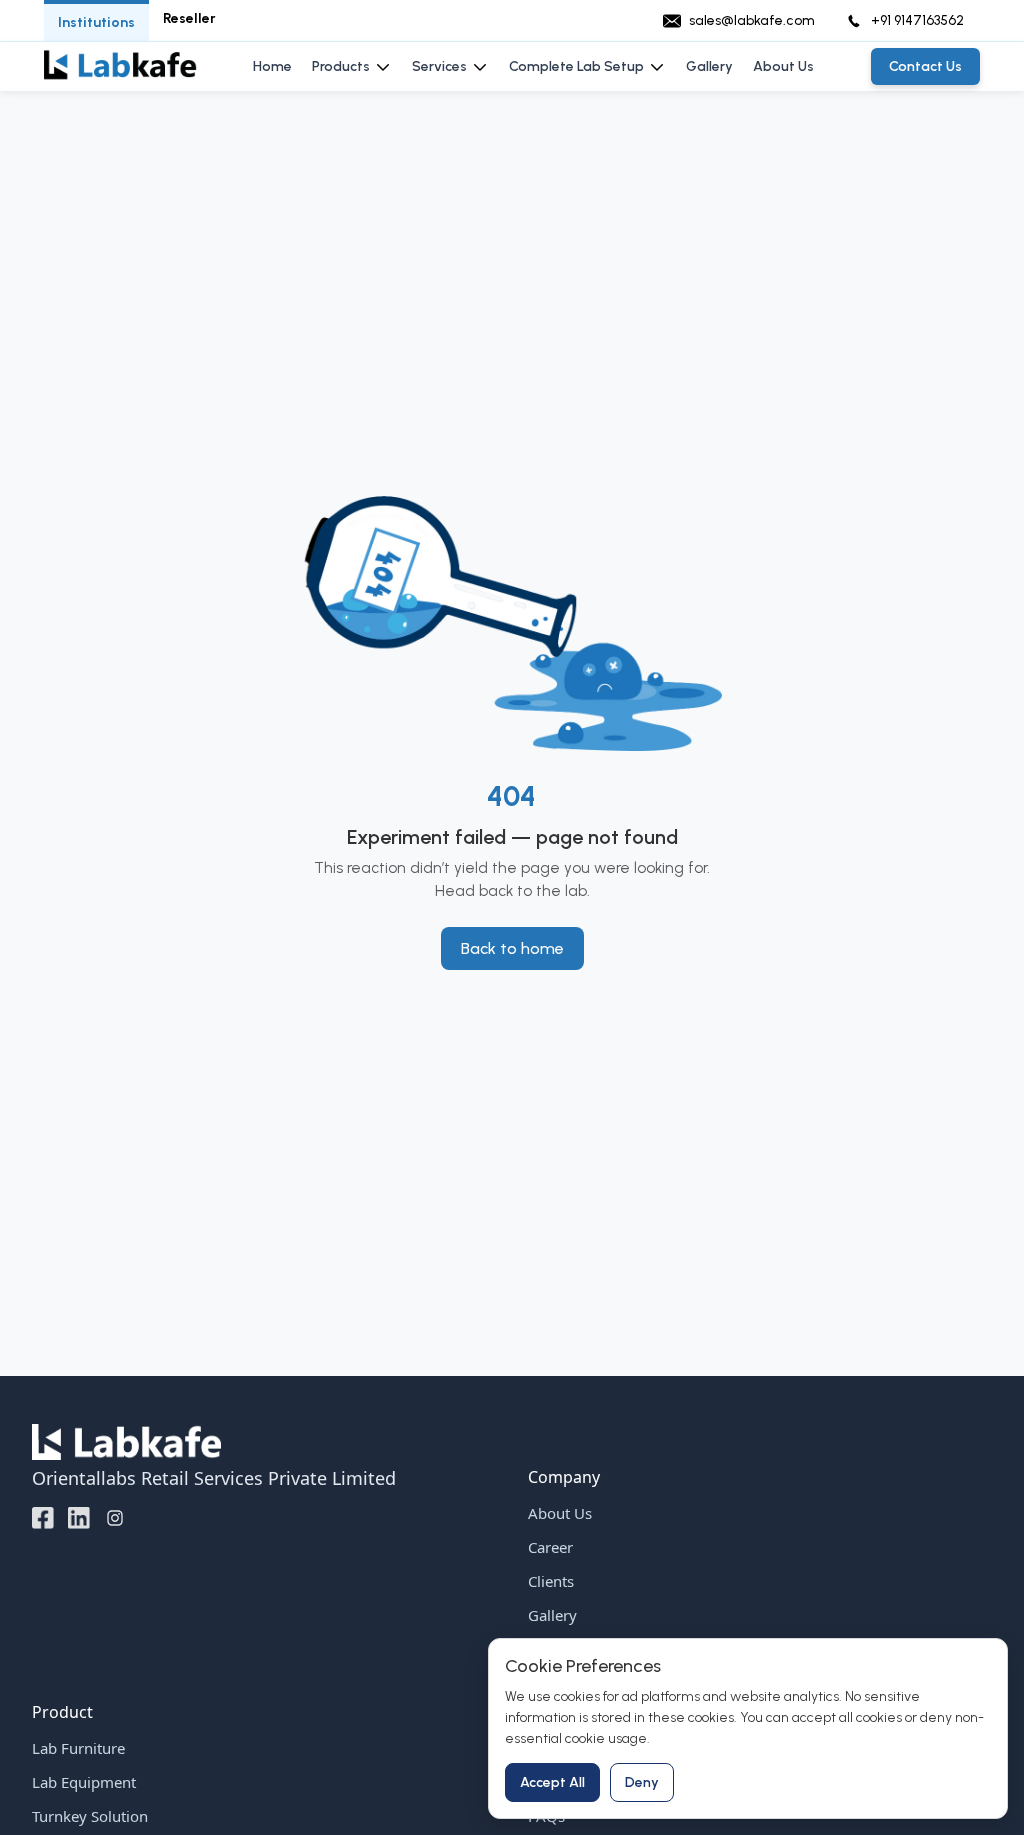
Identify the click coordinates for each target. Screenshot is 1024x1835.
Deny (642, 1782)
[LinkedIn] (79, 1517)
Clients (551, 1581)
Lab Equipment (84, 1782)
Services (439, 66)
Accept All (552, 1782)
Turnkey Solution (90, 1816)
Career (550, 1547)
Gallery (709, 66)
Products (341, 66)
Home (272, 66)
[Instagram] (115, 1517)
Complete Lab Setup (576, 66)
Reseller (189, 18)
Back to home (512, 948)
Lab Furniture (78, 1748)
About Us (783, 66)
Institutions (96, 22)
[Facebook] (43, 1517)
